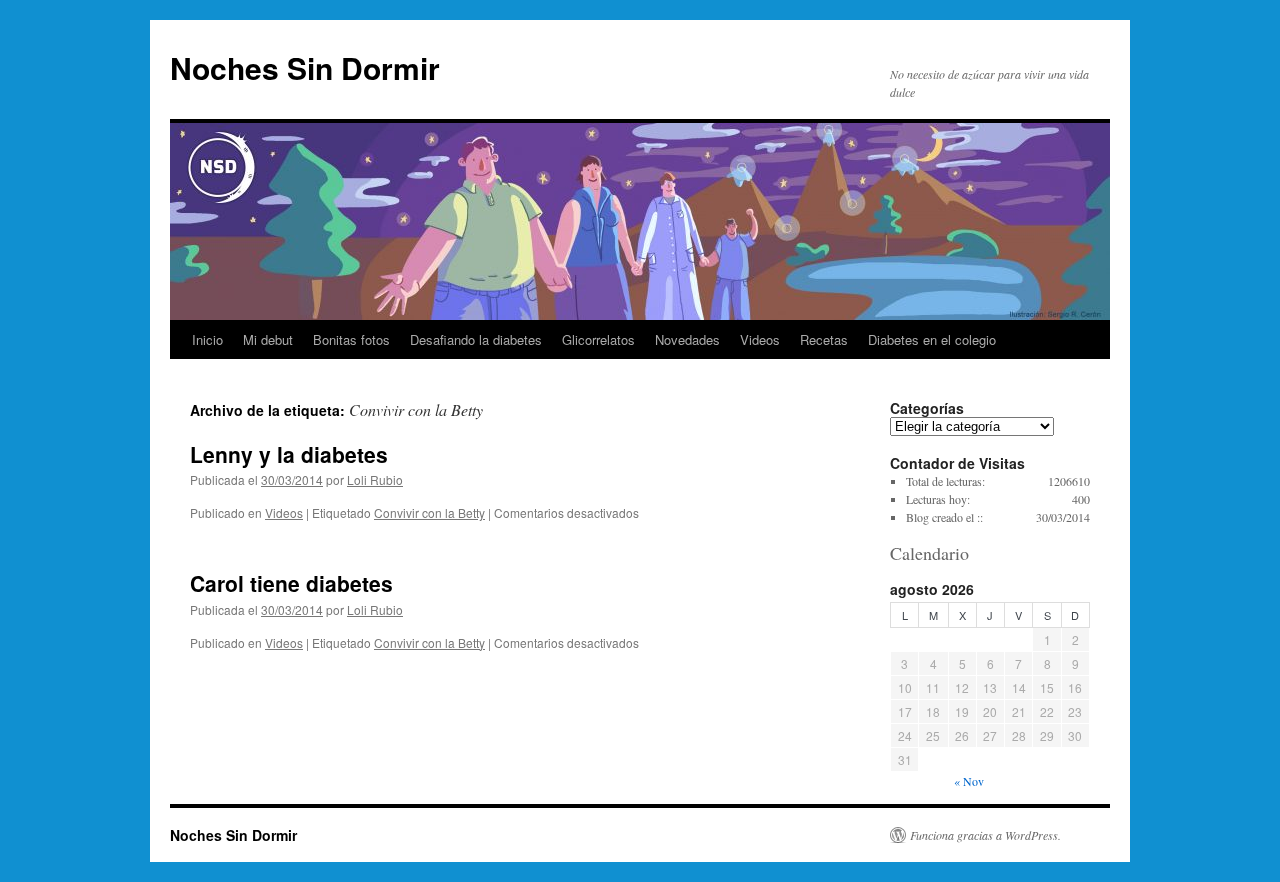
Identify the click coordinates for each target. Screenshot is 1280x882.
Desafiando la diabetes (476, 339)
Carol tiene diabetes (291, 583)
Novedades (687, 339)
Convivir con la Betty (429, 512)
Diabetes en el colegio (932, 339)
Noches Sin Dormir (305, 67)
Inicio (207, 339)
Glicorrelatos (598, 339)
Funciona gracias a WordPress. (985, 835)
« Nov (969, 781)
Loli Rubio (375, 479)
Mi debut (268, 339)
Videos (760, 339)
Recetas (824, 339)
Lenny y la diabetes (289, 454)
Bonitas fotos (351, 339)
